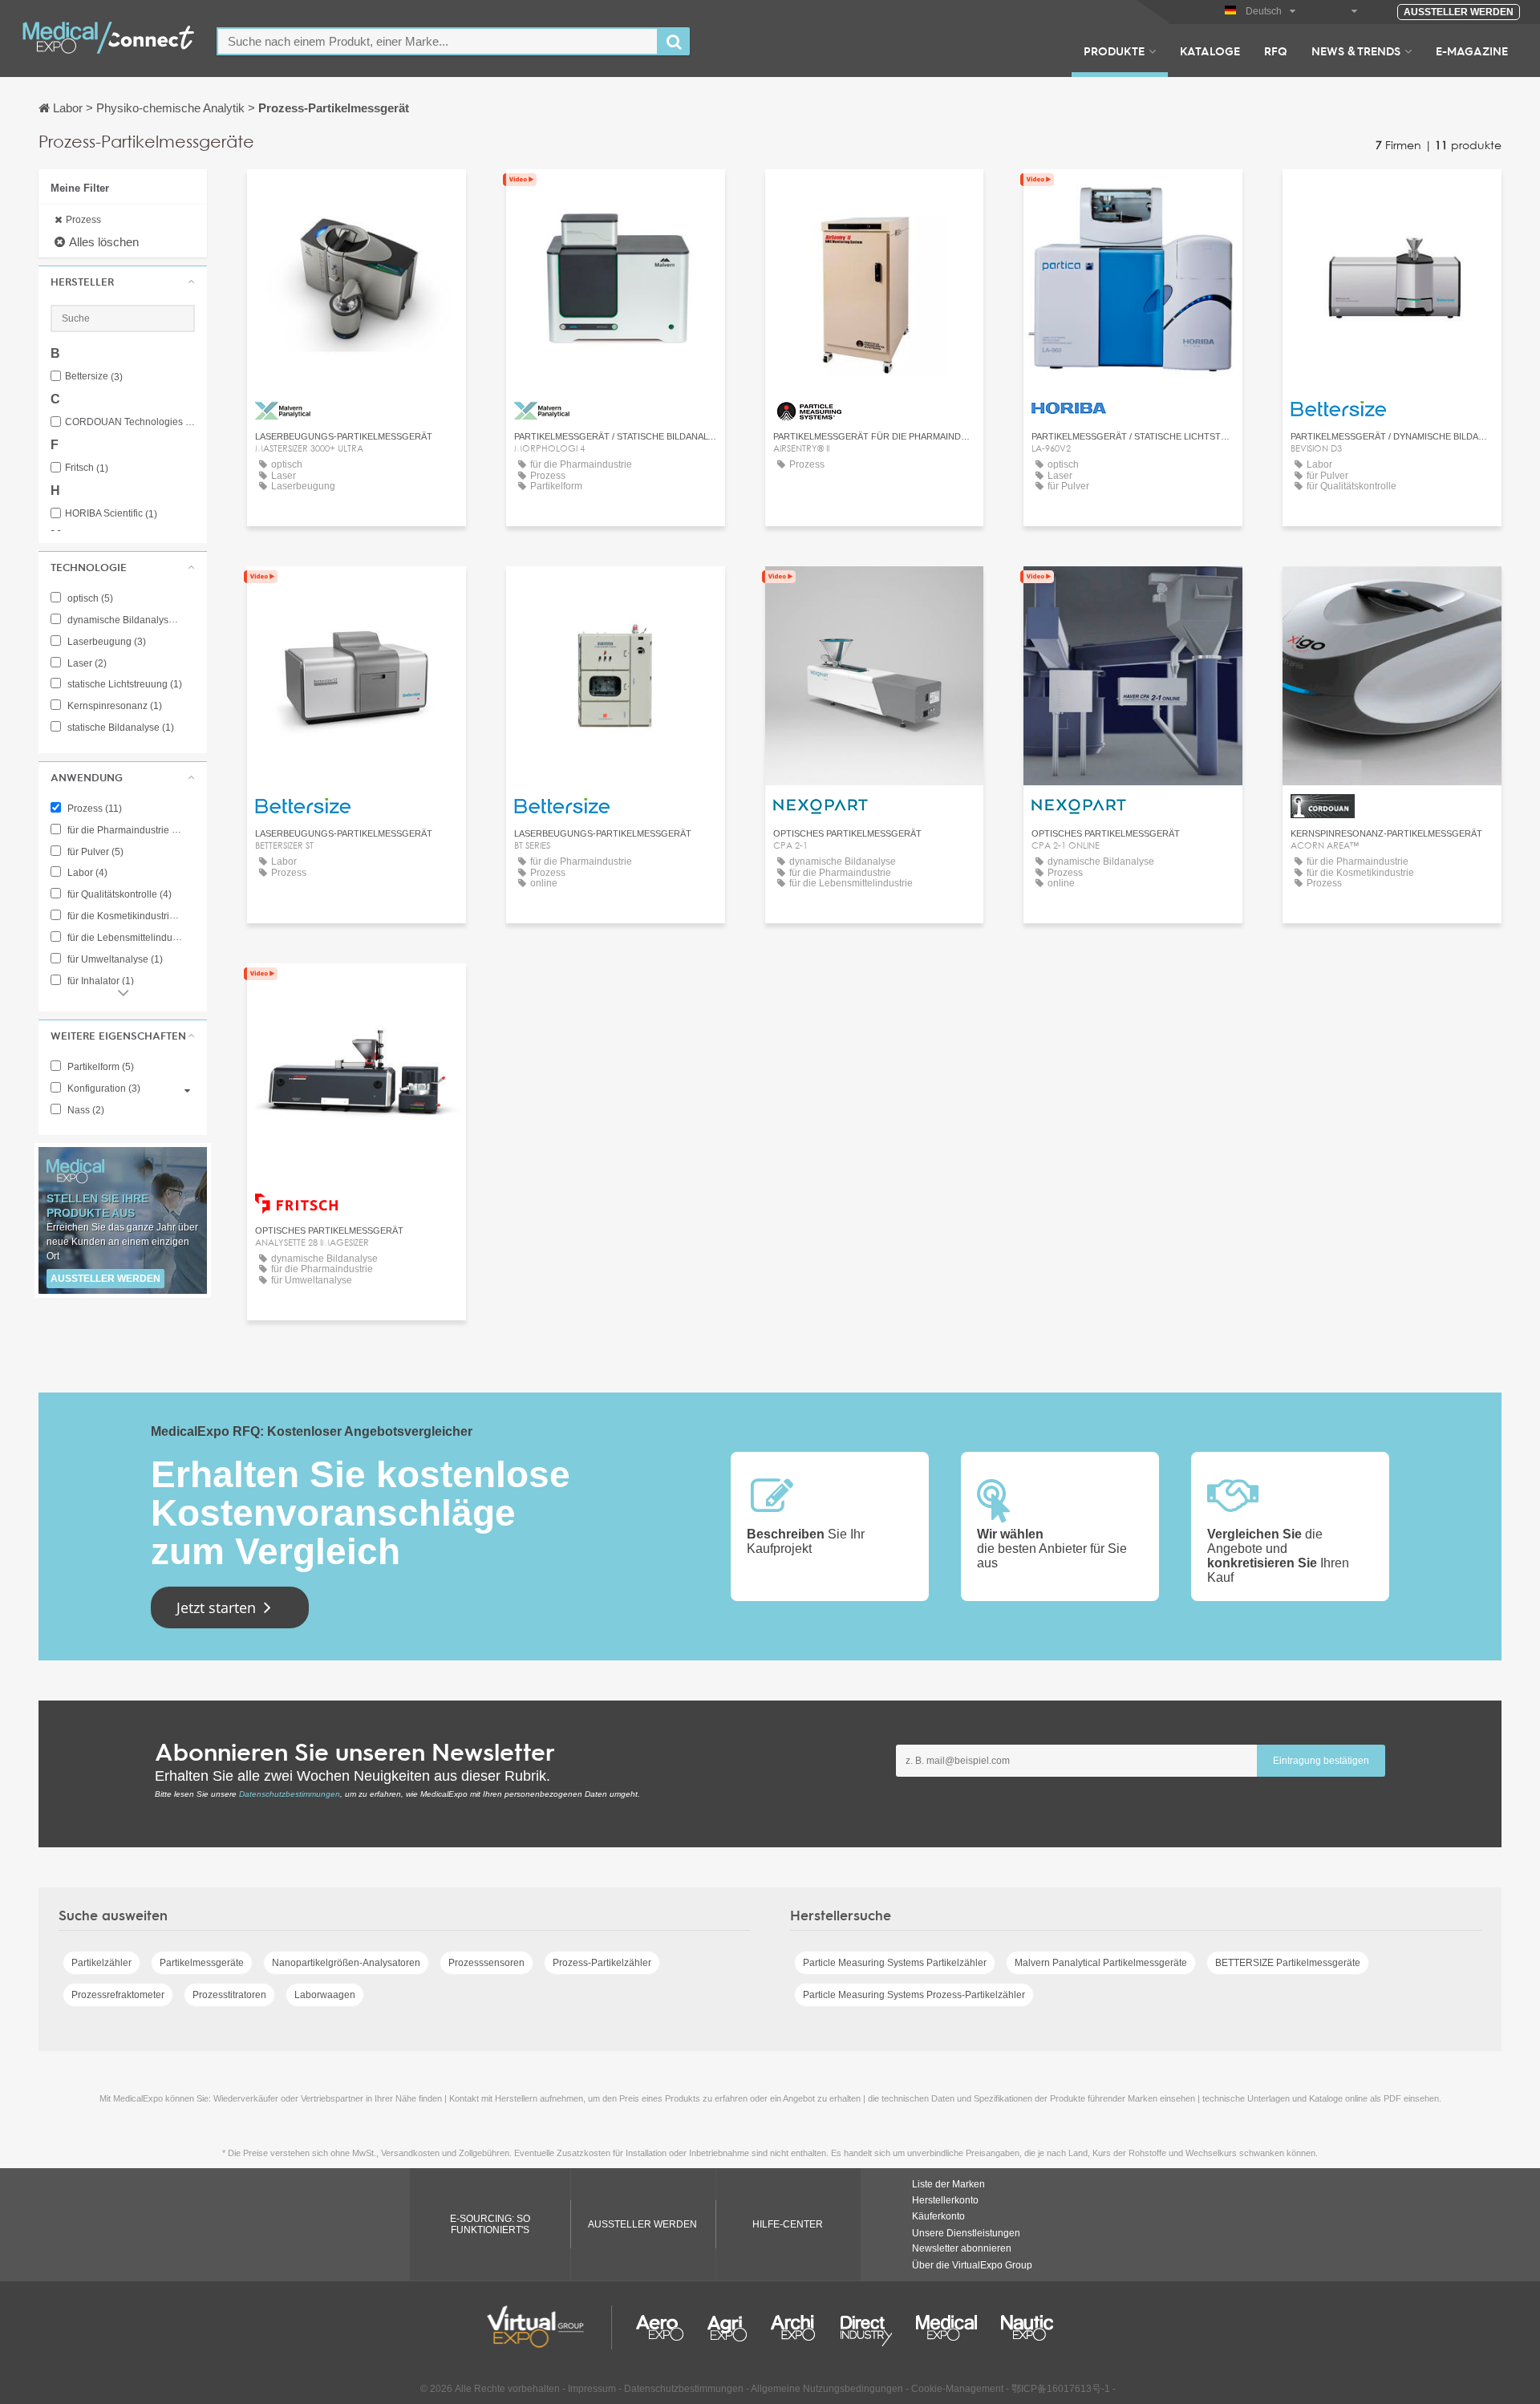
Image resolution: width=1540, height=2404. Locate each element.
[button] (123, 282)
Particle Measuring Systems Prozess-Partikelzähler (914, 1995)
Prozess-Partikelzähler (602, 1963)
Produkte (1114, 51)
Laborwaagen (325, 1995)
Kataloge (1210, 51)
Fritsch (87, 468)
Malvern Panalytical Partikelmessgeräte (1101, 1963)
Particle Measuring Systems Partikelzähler (895, 1963)
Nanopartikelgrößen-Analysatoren (346, 1963)
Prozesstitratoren (229, 1995)
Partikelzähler (101, 1963)
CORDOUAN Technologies (130, 422)
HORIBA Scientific (111, 514)
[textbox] (438, 41)
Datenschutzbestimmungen (290, 1794)
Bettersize (94, 377)
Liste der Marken (948, 2184)
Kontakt (1133, 196)
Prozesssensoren (486, 1963)
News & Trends (1356, 51)
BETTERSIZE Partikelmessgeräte (1288, 1963)
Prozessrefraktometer (118, 1995)
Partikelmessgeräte (202, 1963)
